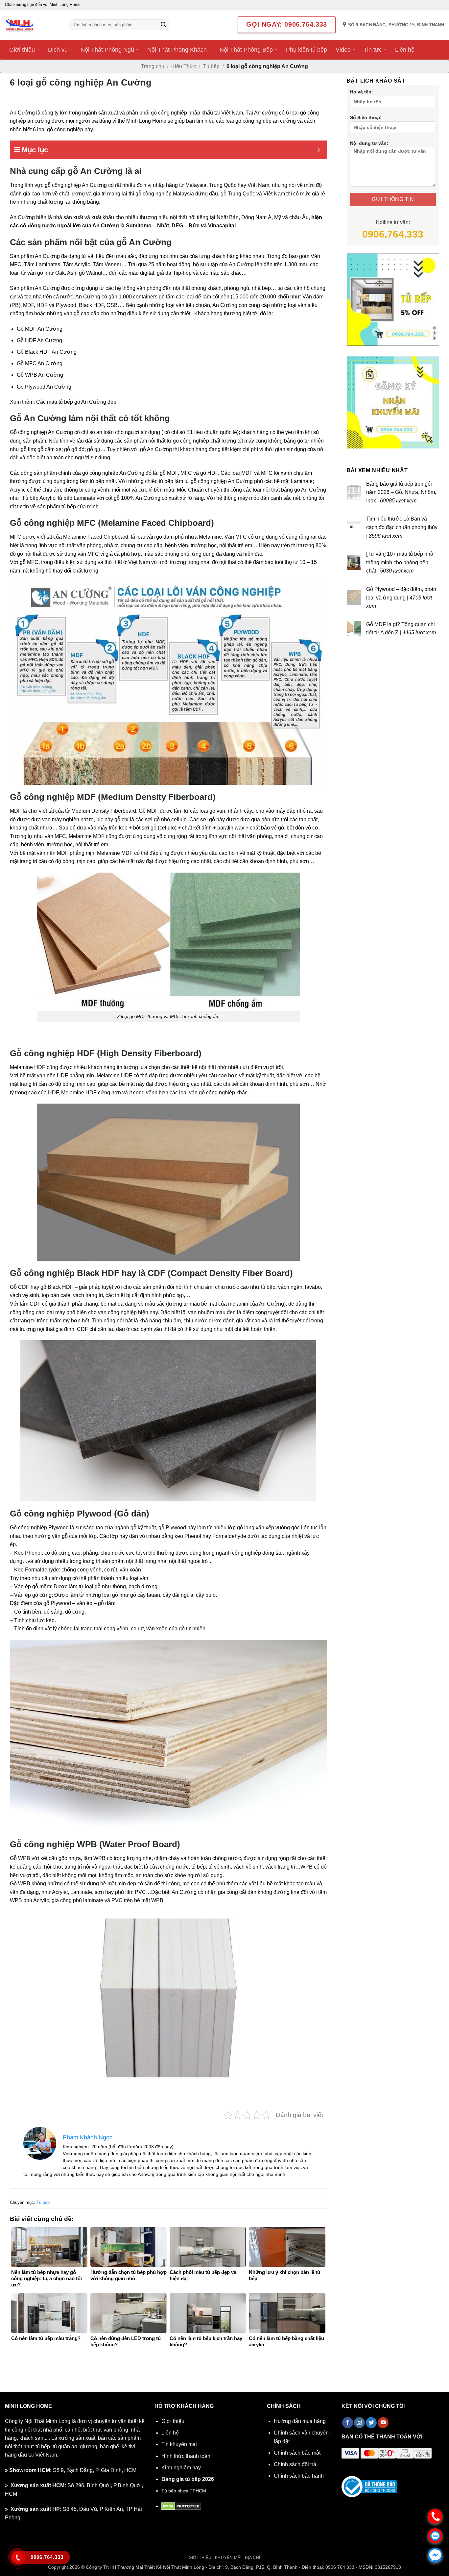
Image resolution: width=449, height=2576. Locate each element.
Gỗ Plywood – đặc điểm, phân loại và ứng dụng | (401, 598)
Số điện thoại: (366, 117)
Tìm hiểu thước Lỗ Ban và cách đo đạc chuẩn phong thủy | (402, 527)
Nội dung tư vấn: (369, 143)
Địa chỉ (253, 2558)
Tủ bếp (211, 66)
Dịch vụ (58, 50)
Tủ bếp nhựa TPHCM (184, 2491)
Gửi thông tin (393, 199)
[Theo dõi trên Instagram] (359, 2423)
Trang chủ (153, 66)
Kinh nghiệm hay (181, 2468)
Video (343, 50)
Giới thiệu (22, 50)
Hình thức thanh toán (186, 2456)
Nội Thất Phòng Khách (177, 50)
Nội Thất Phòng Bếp (246, 50)
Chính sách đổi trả (295, 2464)
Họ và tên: (362, 92)
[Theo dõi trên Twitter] (371, 2423)
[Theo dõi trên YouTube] (383, 2423)
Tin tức (373, 50)
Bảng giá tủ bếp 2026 (188, 2479)
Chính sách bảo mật (297, 2453)
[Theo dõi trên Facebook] (348, 2423)
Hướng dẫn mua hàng (300, 2421)
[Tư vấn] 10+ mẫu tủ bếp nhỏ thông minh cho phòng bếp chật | (400, 562)
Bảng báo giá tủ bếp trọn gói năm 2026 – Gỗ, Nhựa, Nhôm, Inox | (401, 492)
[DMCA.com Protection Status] (181, 2506)
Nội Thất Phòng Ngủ (107, 50)
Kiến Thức (184, 66)
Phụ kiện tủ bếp (307, 50)
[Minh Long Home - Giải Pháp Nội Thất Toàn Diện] (32, 25)
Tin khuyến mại (179, 2444)
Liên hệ (405, 50)
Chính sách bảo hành (299, 2476)
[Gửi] (163, 25)
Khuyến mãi (228, 2558)
